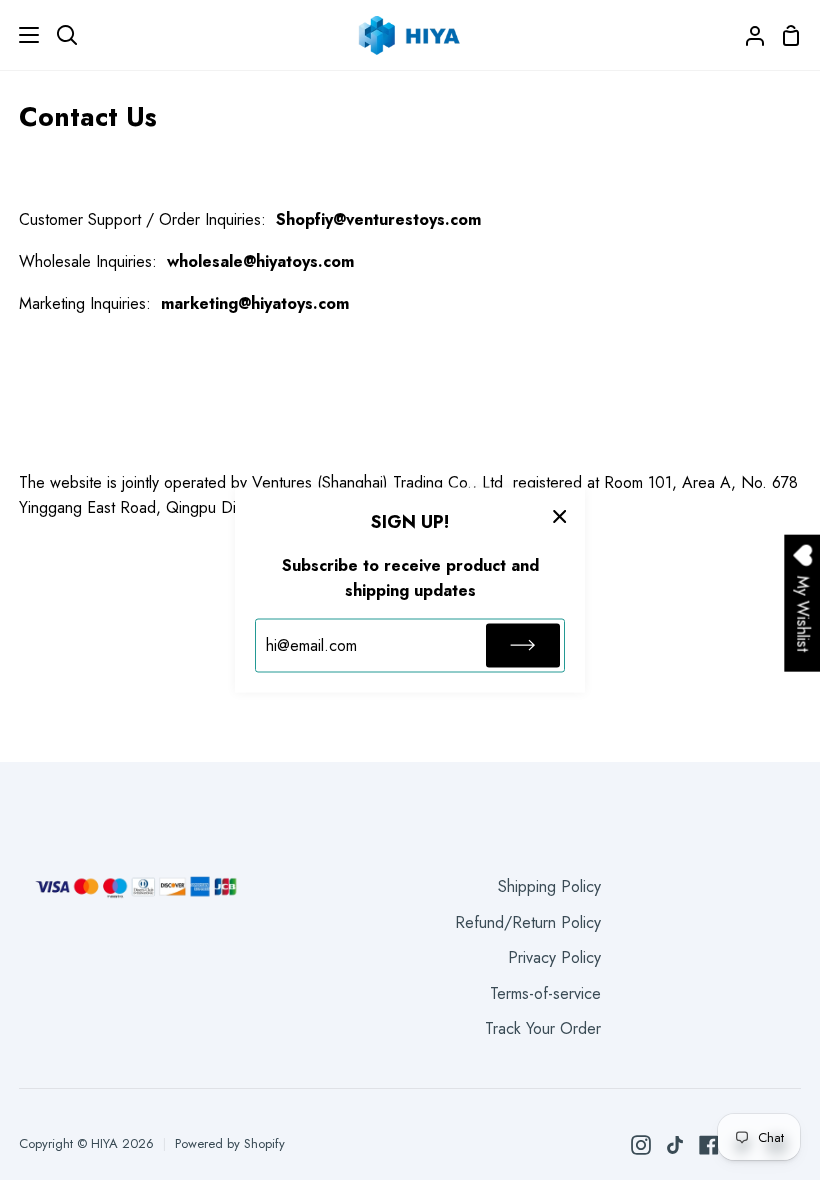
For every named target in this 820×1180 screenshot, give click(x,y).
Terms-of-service (545, 993)
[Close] (560, 516)
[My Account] (747, 35)
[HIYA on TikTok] (675, 1145)
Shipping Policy (549, 886)
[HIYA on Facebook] (709, 1145)
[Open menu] (20, 35)
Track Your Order (543, 1028)
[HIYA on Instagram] (641, 1145)
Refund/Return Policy (528, 922)
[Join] (523, 645)
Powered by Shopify (230, 1143)
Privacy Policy (554, 957)
